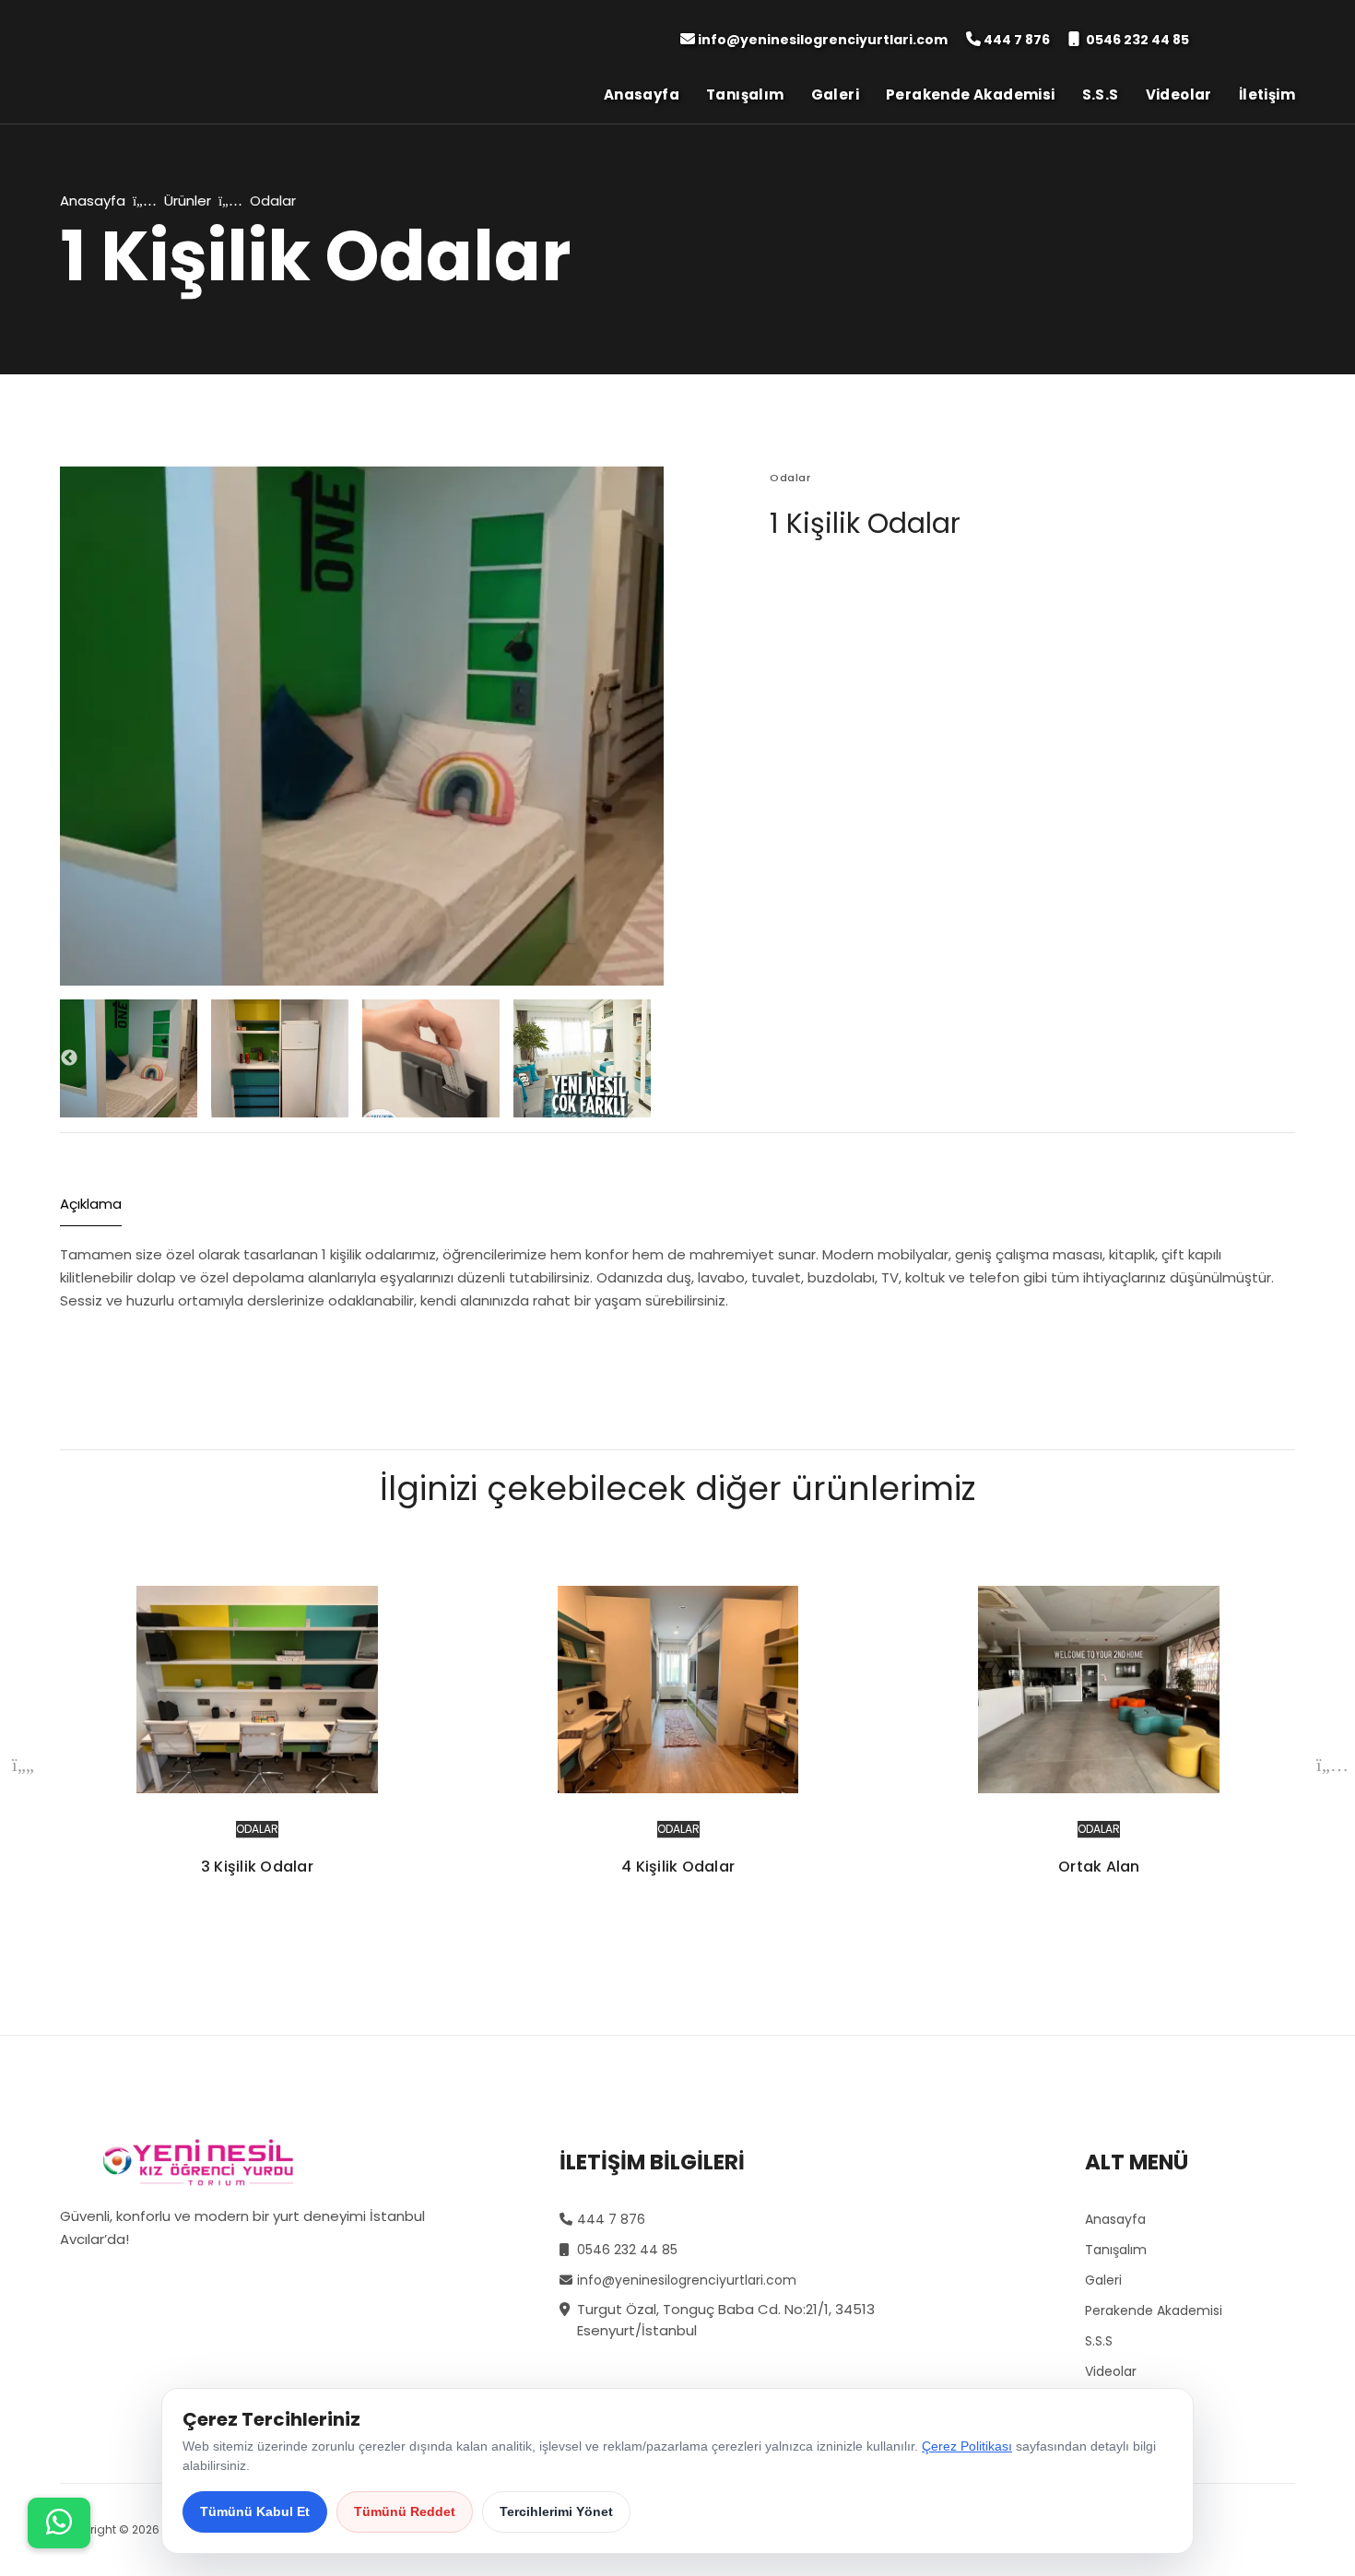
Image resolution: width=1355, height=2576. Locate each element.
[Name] (59, 2523)
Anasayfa (642, 95)
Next (654, 1058)
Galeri (835, 95)
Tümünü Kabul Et (255, 2511)
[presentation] (23, 1765)
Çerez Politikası (967, 2446)
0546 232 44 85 (1137, 40)
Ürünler (188, 201)
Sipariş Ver (848, 589)
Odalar (257, 1829)
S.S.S (1101, 95)
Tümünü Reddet (405, 2511)
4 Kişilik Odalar (678, 1867)
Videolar (1179, 95)
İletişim (1267, 95)
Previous (69, 1058)
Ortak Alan (1099, 1867)
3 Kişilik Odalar (257, 1867)
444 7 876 (1017, 40)
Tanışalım (745, 95)
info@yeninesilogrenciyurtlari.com (823, 40)
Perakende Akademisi (971, 95)
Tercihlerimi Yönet (556, 2511)
